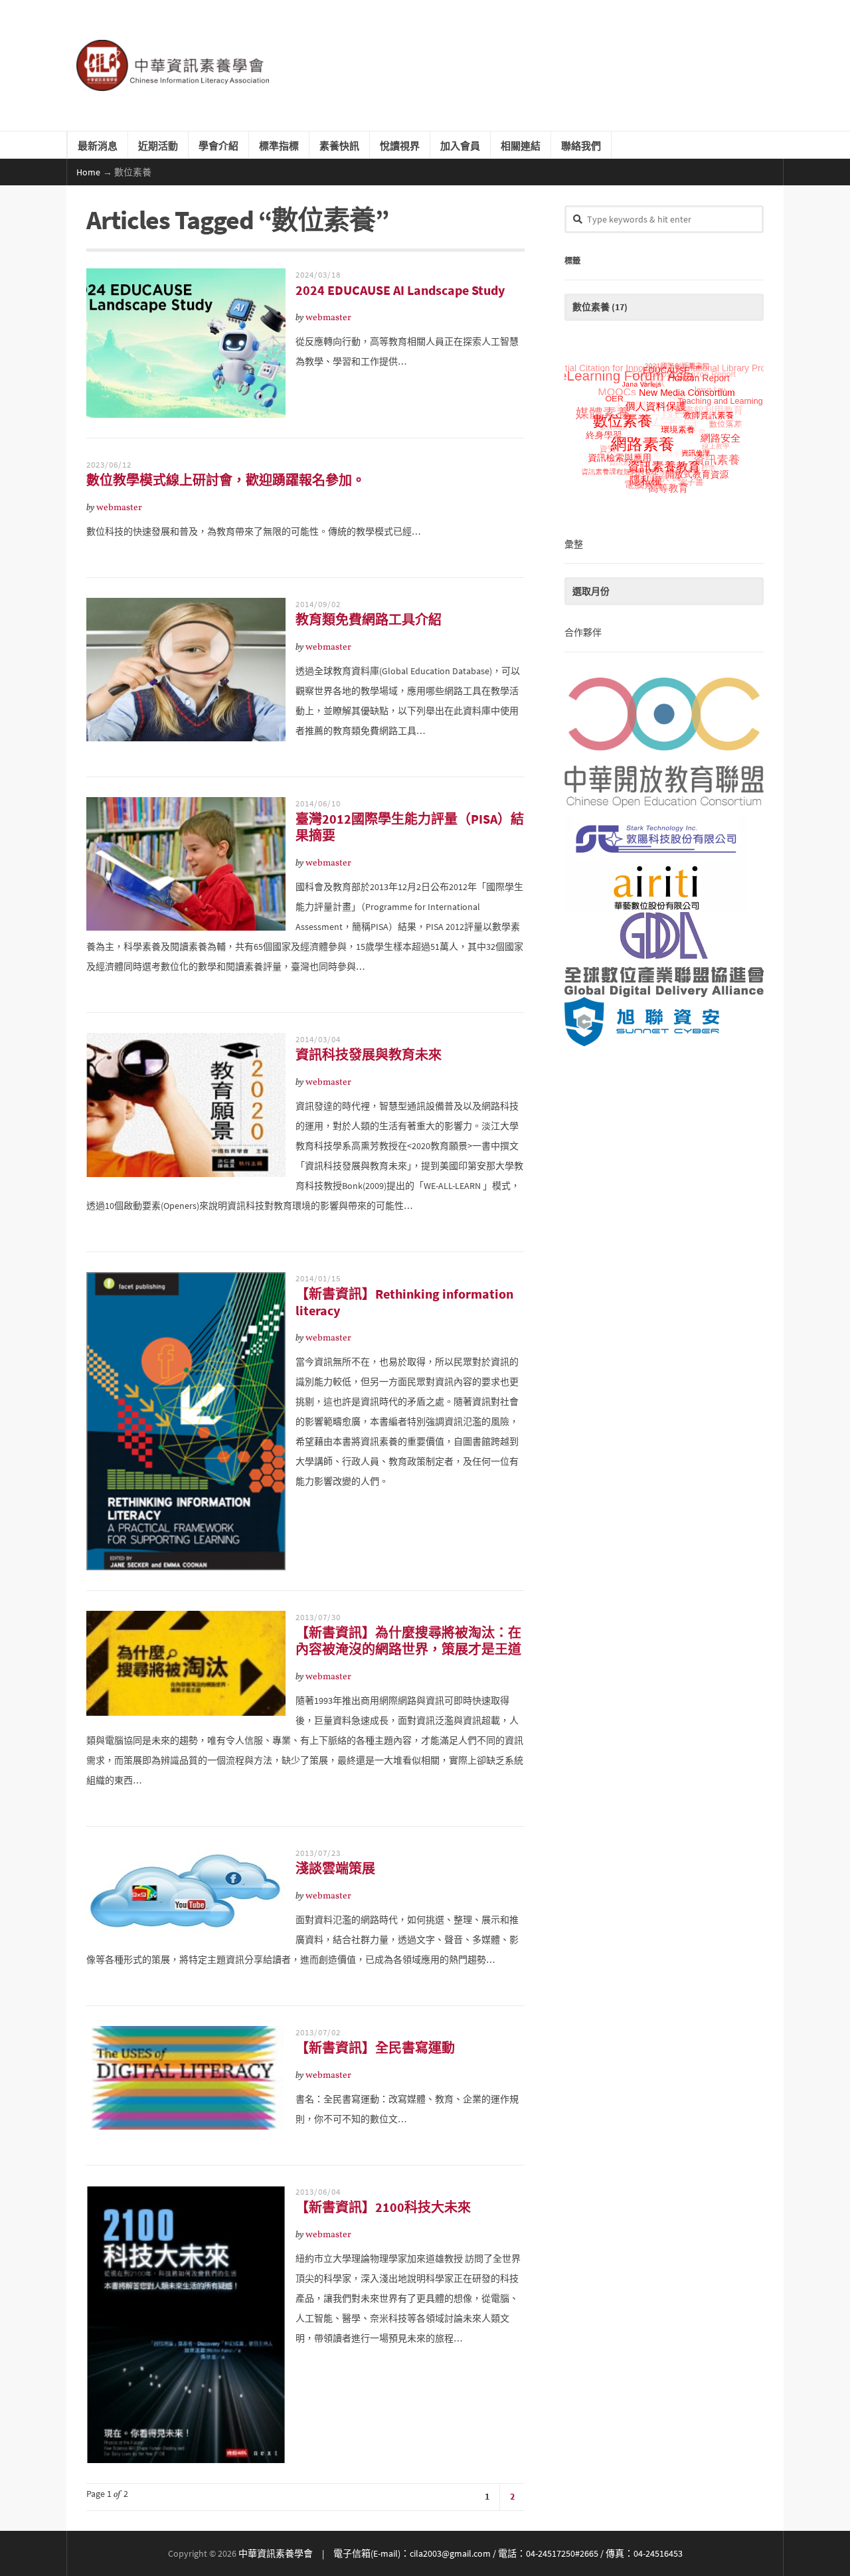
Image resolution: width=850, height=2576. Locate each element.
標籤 (572, 260)
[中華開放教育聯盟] (664, 740)
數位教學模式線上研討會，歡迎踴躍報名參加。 (226, 480)
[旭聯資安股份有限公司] (664, 1022)
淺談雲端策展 (335, 1868)
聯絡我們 (581, 145)
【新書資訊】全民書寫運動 (375, 2048)
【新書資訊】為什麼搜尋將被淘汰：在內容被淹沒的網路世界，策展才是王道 (408, 1641)
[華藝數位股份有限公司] (664, 887)
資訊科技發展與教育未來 (369, 1055)
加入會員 (460, 145)
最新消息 (98, 145)
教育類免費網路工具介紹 (369, 619)
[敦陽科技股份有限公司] (664, 839)
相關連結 (521, 145)
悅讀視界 (400, 145)
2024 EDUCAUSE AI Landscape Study (400, 290)
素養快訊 (339, 145)
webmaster (328, 318)
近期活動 (158, 145)
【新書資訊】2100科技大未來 (383, 2207)
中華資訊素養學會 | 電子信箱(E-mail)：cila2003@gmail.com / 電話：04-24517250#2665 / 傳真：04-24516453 (461, 2553)
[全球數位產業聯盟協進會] (664, 955)
